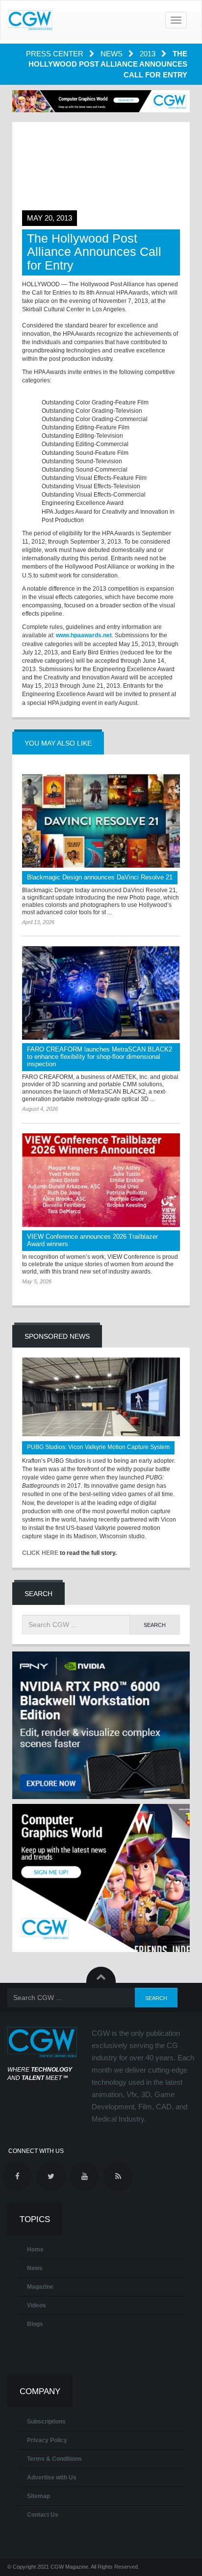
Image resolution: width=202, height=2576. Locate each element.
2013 (149, 54)
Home (35, 2250)
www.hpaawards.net (84, 635)
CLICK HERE (40, 1553)
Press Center (56, 54)
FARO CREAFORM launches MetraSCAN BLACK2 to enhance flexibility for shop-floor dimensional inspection (100, 1057)
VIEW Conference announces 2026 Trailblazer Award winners (92, 1240)
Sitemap (38, 2496)
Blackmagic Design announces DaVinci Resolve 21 (100, 877)
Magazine (40, 2287)
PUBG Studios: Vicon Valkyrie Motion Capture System (98, 1447)
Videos (37, 2305)
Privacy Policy (47, 2440)
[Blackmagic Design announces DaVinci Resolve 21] (101, 821)
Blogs (35, 2324)
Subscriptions (46, 2422)
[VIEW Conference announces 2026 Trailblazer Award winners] (101, 1180)
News (113, 54)
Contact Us (43, 2515)
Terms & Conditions (54, 2459)
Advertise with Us (52, 2477)
